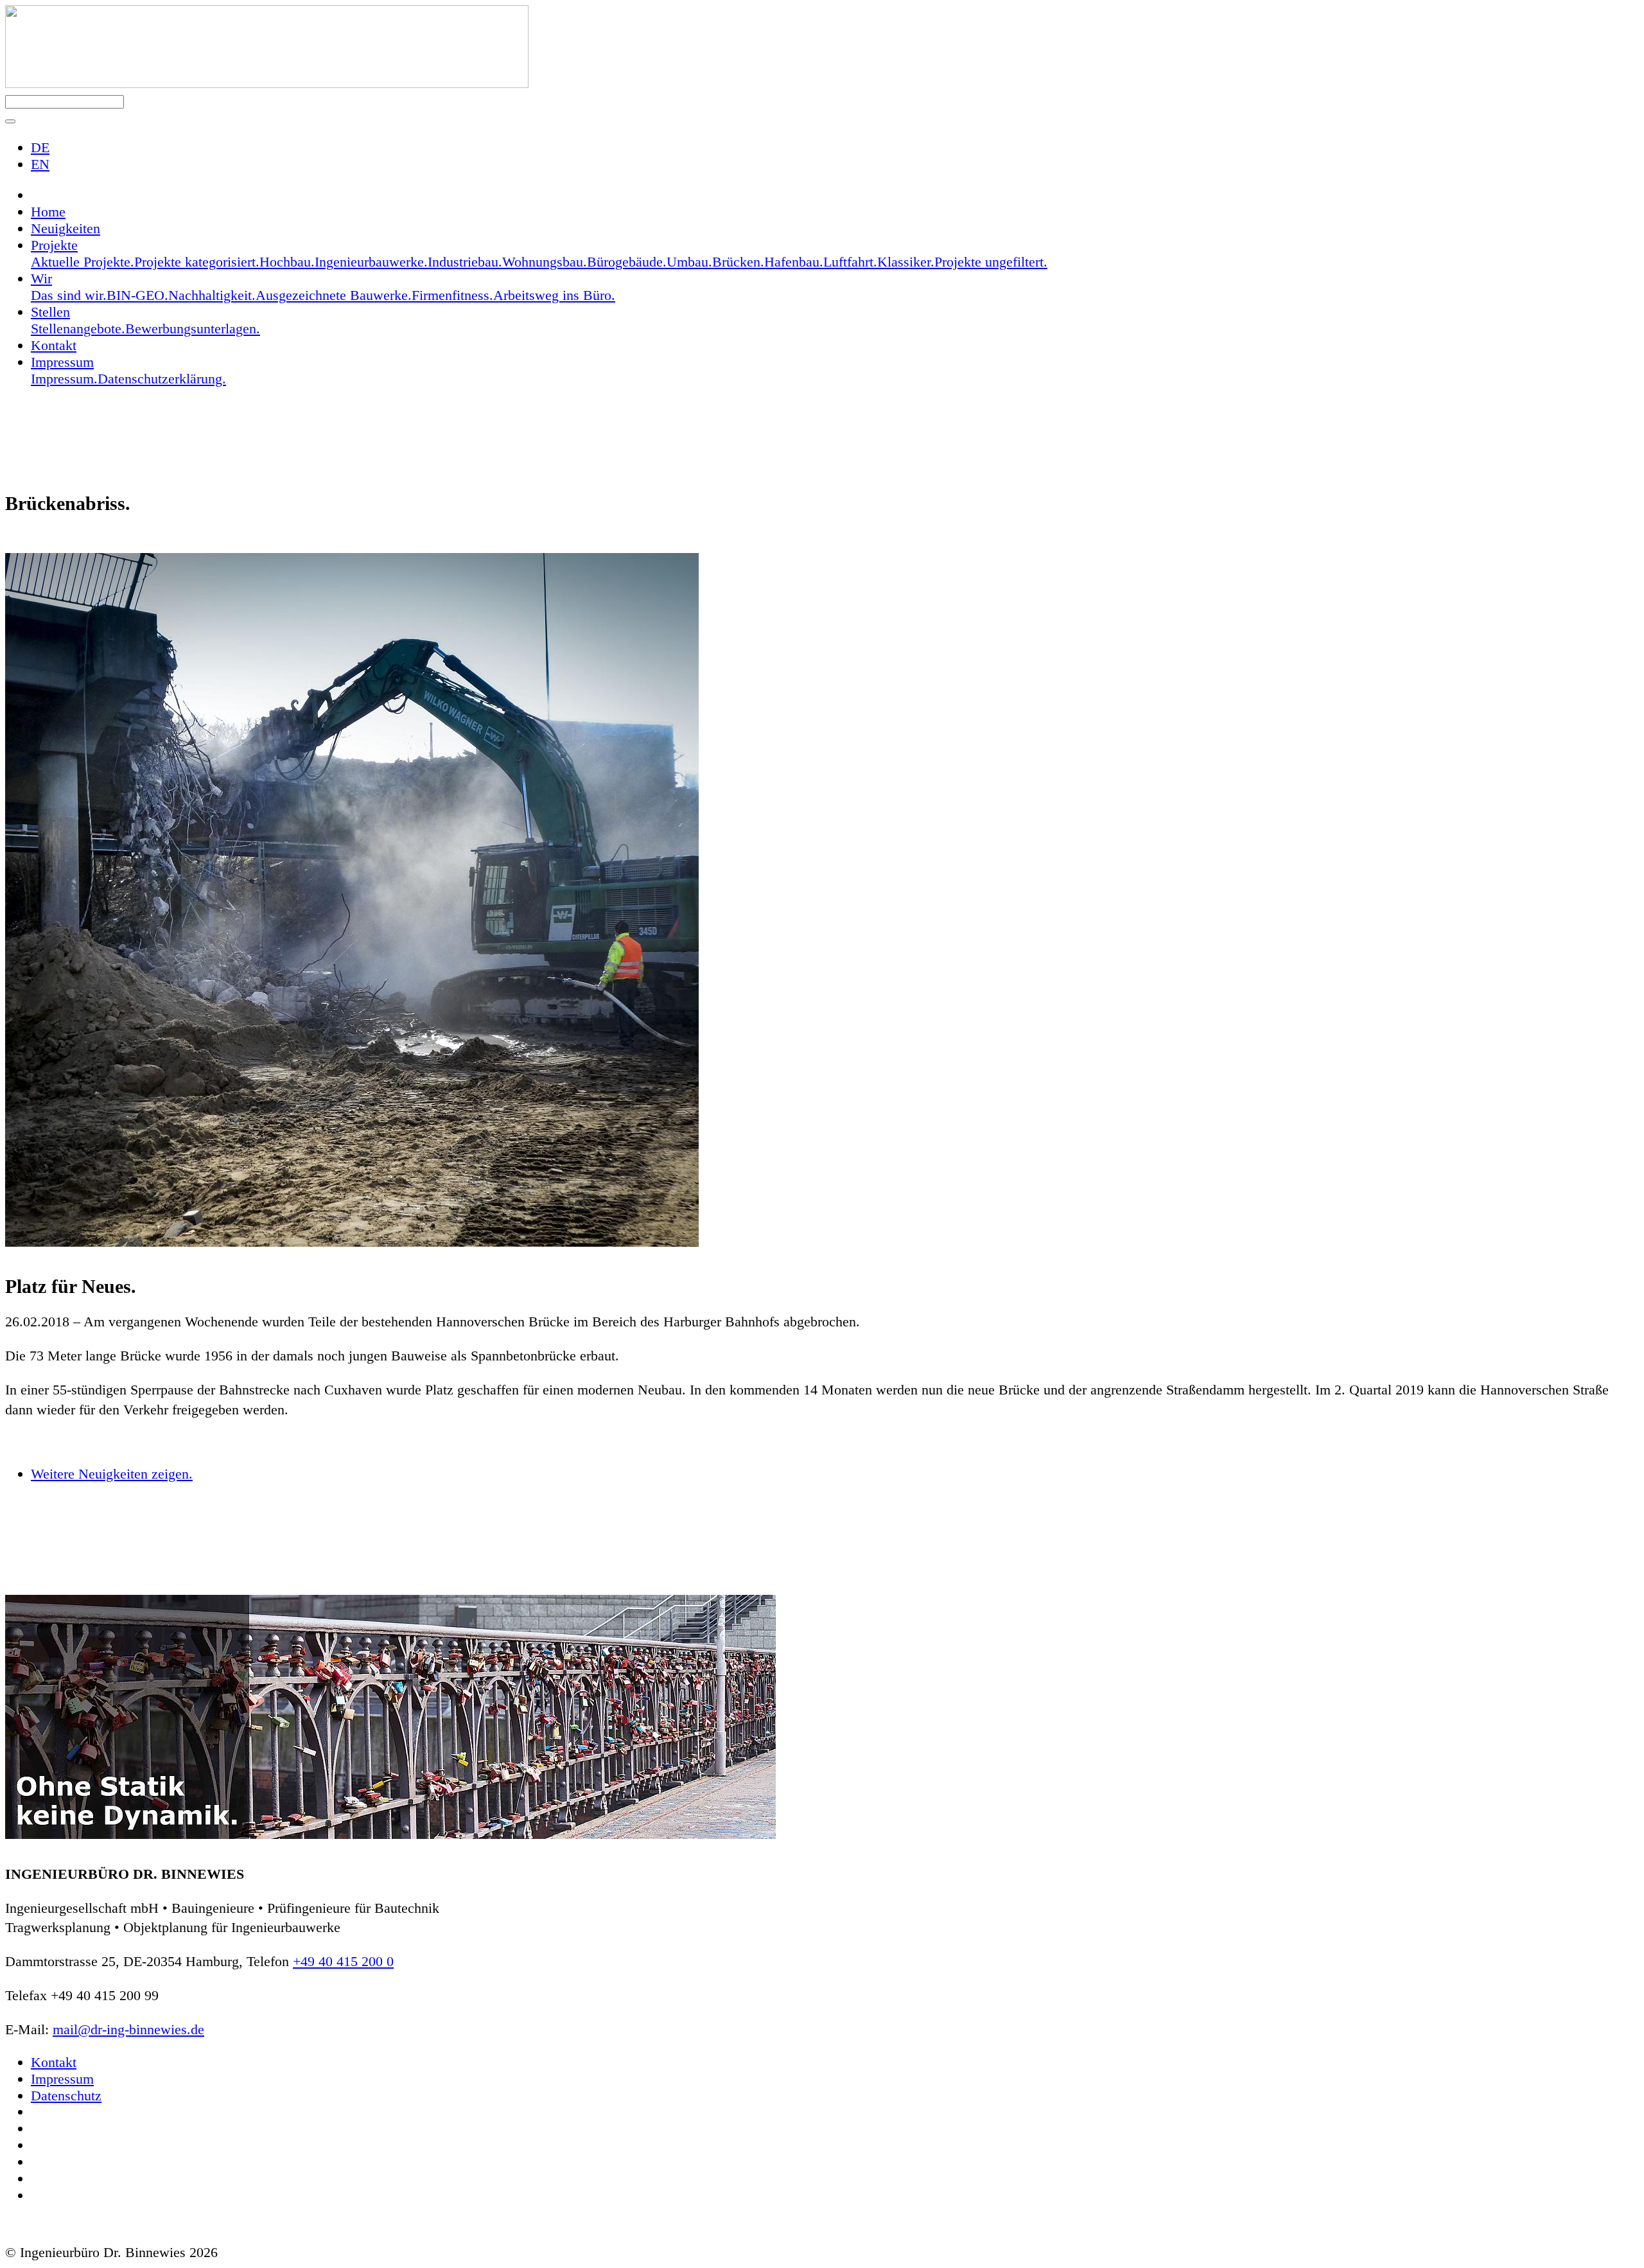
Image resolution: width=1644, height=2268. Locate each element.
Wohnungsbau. (545, 262)
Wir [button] (41, 278)
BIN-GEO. (137, 295)
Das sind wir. (69, 295)
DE (40, 147)
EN (40, 164)
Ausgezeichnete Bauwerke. (334, 295)
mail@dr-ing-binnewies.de (128, 2029)
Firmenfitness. (452, 295)
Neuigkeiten (66, 228)
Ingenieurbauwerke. (371, 262)
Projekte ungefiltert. (991, 262)
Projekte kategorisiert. (197, 262)
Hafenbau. (794, 262)
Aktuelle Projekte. (83, 262)
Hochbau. (287, 262)
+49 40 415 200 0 (343, 1961)
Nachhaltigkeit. (212, 295)
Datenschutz (66, 2096)
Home (48, 212)
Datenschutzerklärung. (162, 379)
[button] (10, 121)
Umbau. (689, 262)
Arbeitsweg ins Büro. (554, 295)
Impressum (62, 2079)
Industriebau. (465, 262)
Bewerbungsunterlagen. (193, 329)
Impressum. (64, 379)
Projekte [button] (54, 245)
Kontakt (54, 345)
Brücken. (738, 262)
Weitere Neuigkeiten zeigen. (112, 1474)
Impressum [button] (62, 362)
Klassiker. (906, 262)
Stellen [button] (50, 312)
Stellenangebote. (78, 329)
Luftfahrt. (850, 262)
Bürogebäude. (627, 262)
